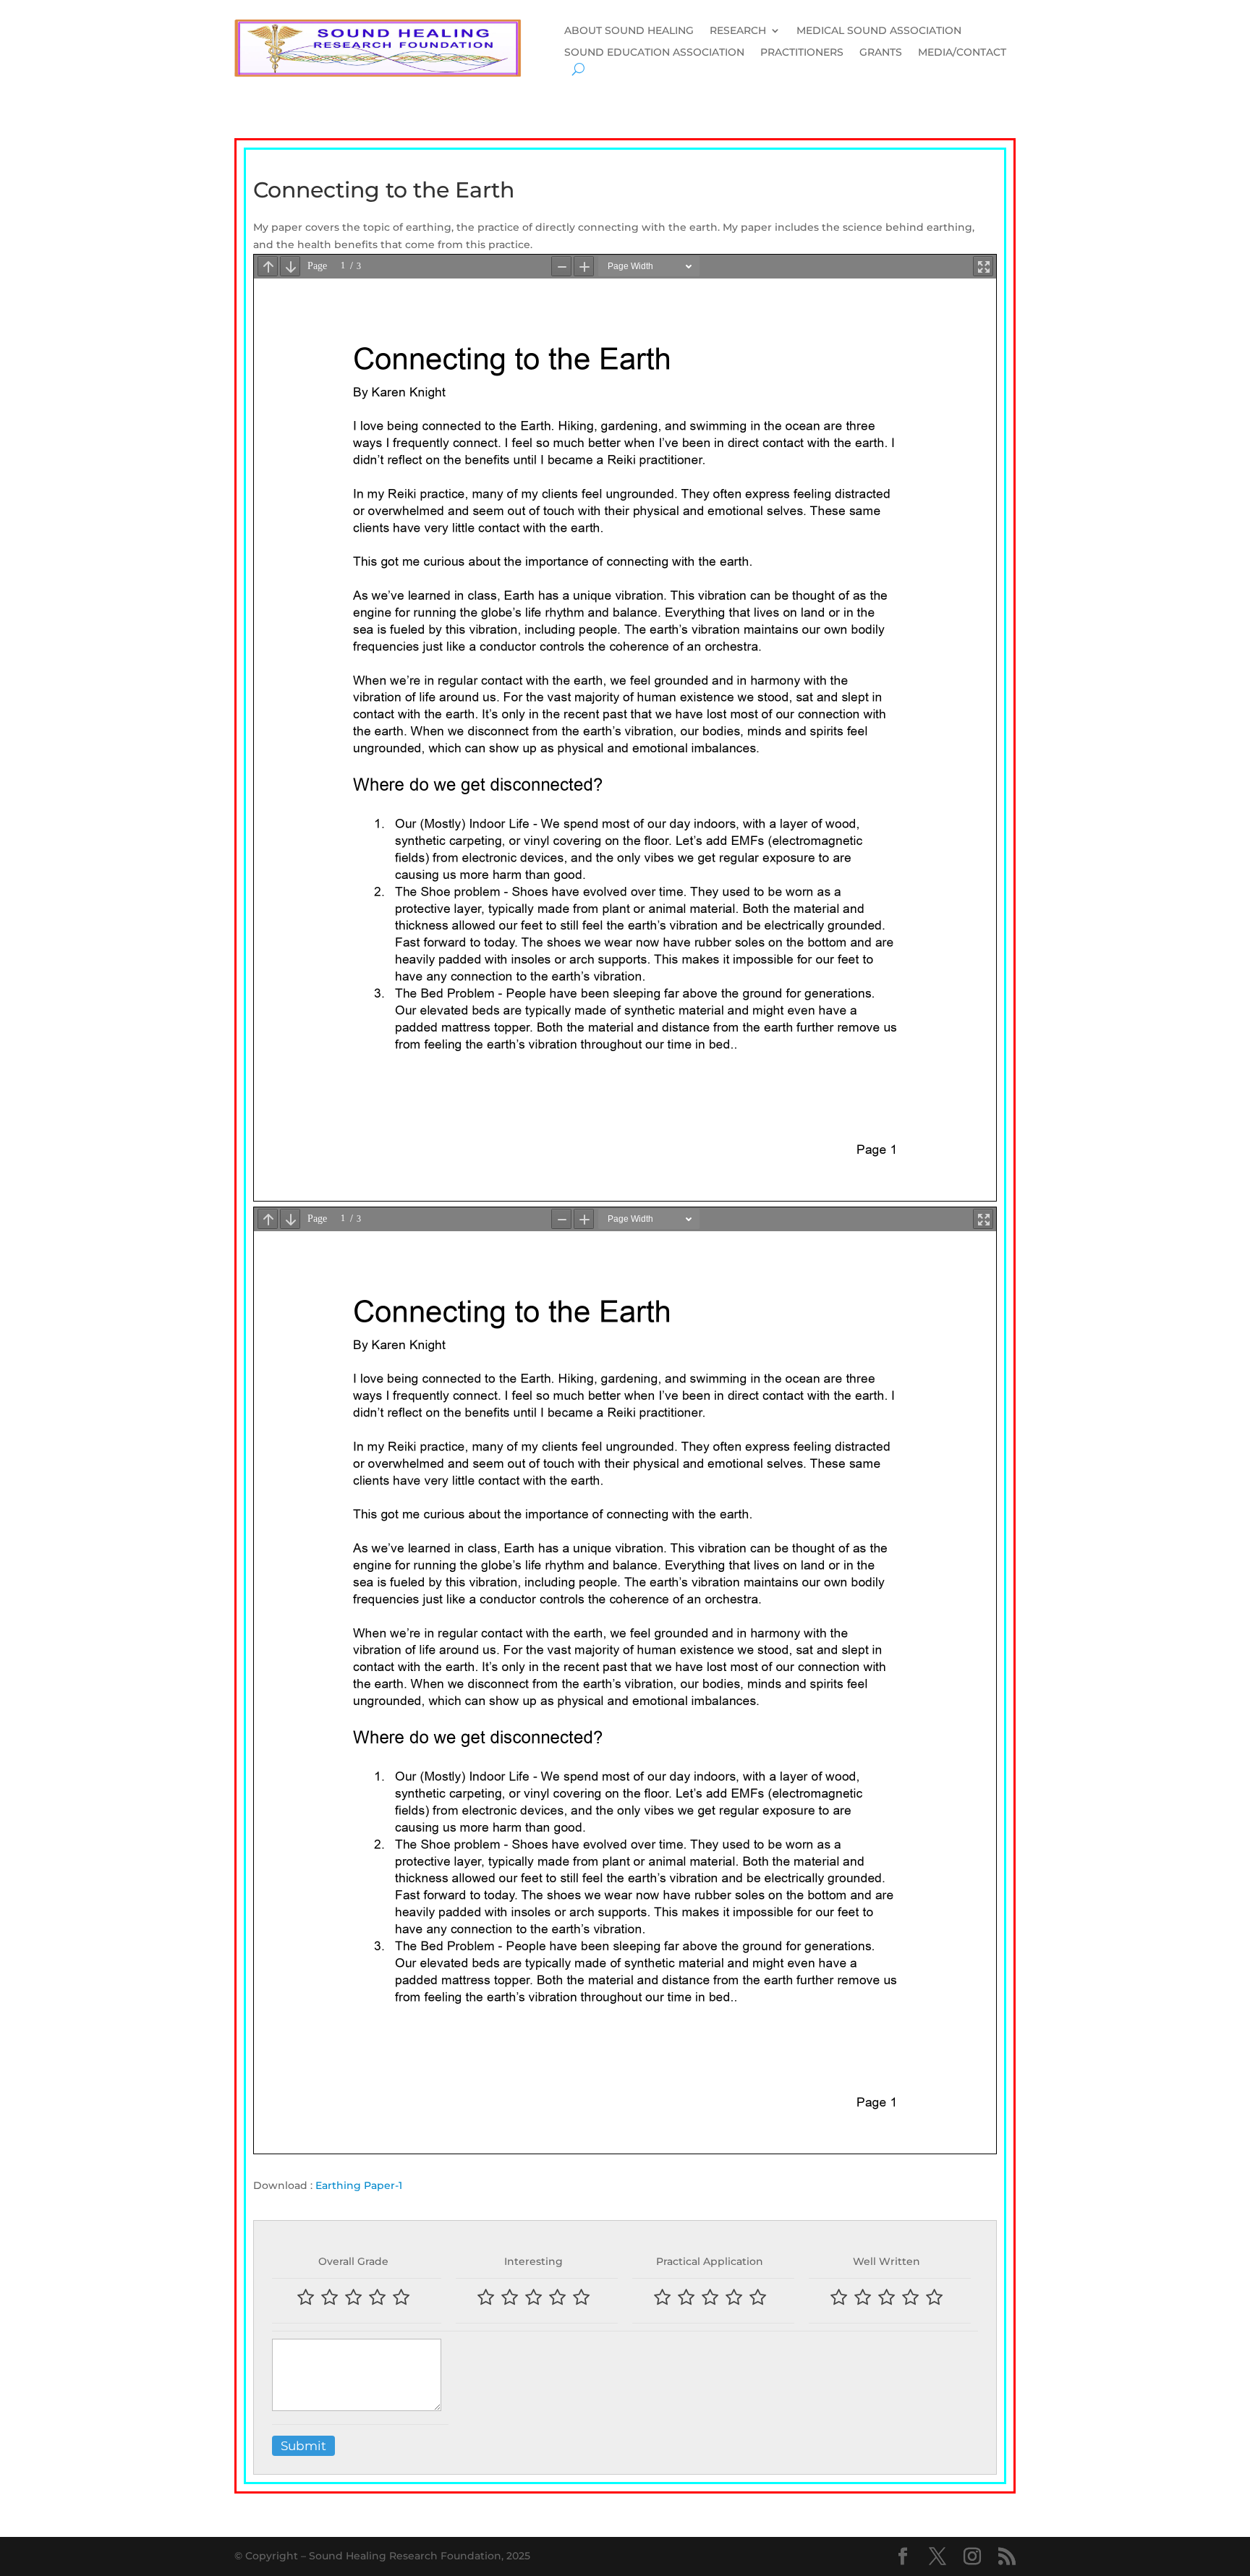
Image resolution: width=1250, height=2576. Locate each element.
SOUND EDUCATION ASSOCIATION (654, 53)
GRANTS (881, 53)
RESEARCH (738, 31)
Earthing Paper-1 (359, 2185)
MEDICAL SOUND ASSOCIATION (879, 31)
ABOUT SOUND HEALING (629, 31)
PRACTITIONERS (802, 53)
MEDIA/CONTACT (962, 53)
